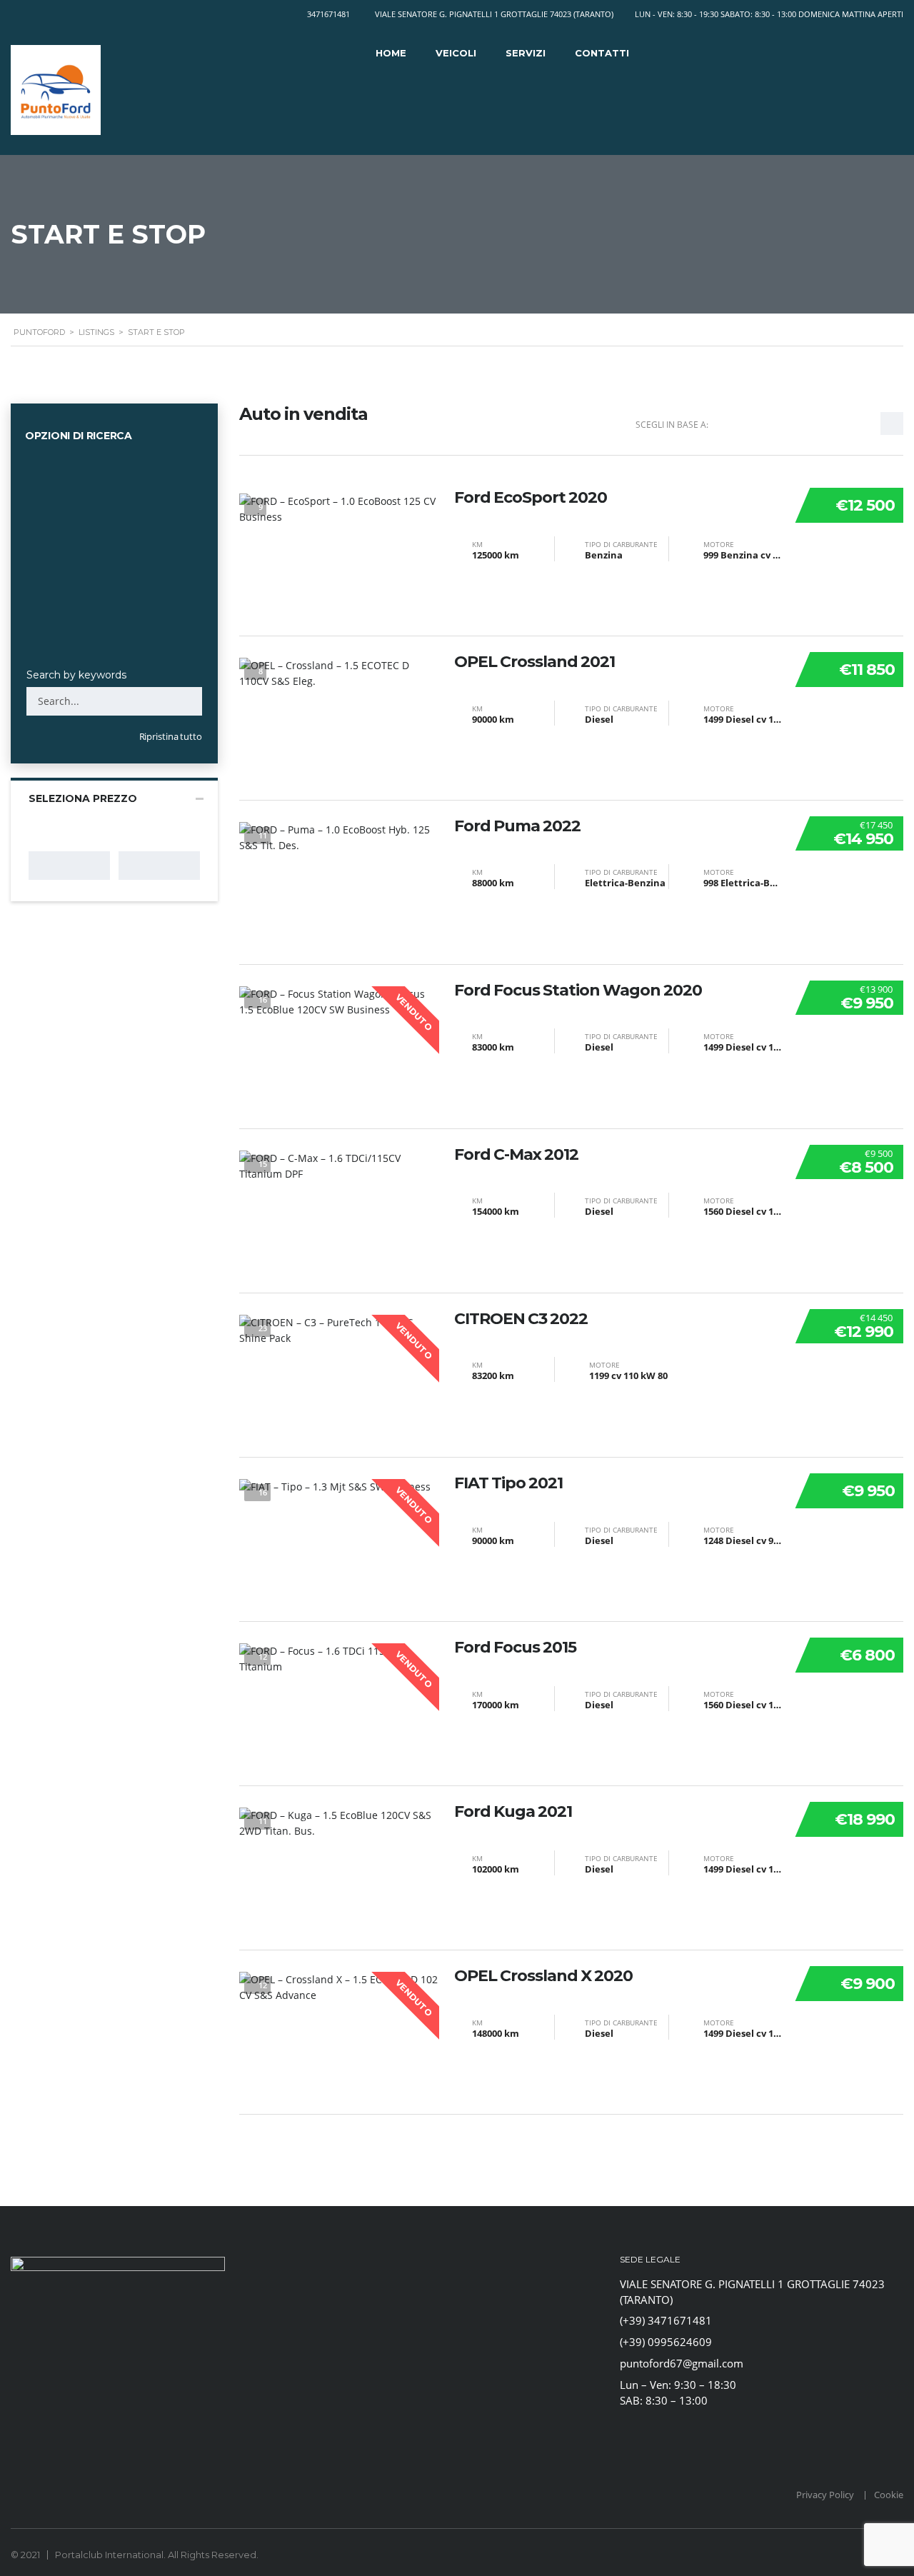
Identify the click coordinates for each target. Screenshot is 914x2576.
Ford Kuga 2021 (513, 1812)
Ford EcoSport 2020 (531, 498)
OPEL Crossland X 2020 (543, 1976)
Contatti (602, 53)
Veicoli (456, 53)
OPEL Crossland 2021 (534, 662)
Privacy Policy (825, 2495)
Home (391, 53)
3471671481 (328, 14)
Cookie (889, 2495)
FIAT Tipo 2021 (508, 1483)
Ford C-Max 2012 (516, 1155)
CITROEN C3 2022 (521, 1319)
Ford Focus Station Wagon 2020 (578, 991)
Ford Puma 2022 (517, 826)
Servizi (526, 53)
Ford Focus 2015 (515, 1648)
